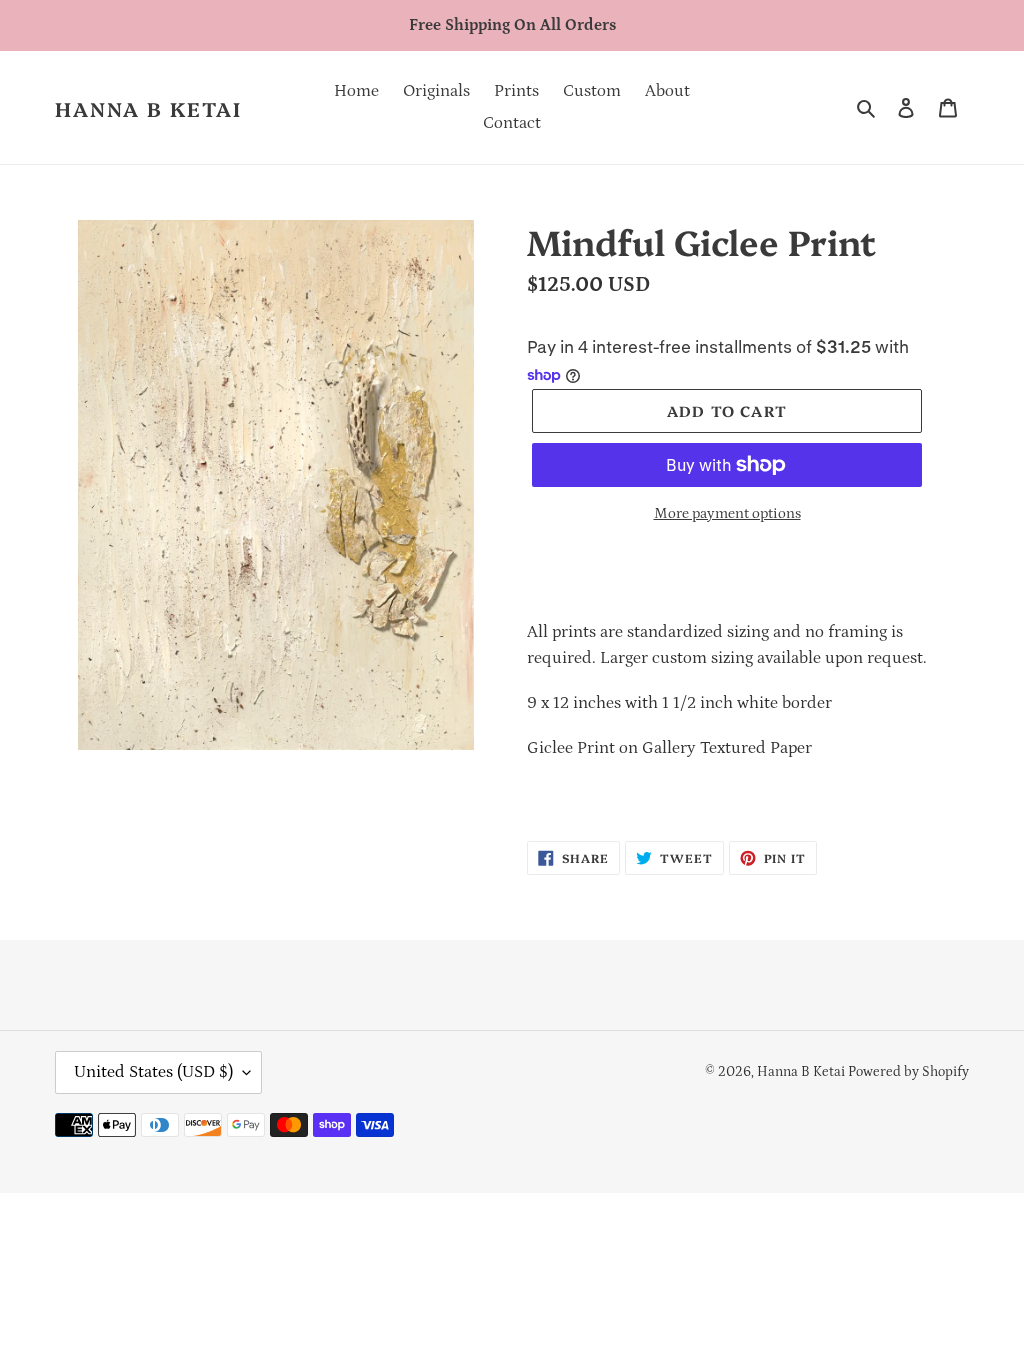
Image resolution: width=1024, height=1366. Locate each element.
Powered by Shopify (908, 1072)
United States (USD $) (153, 1072)
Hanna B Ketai (148, 108)
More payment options (727, 513)
